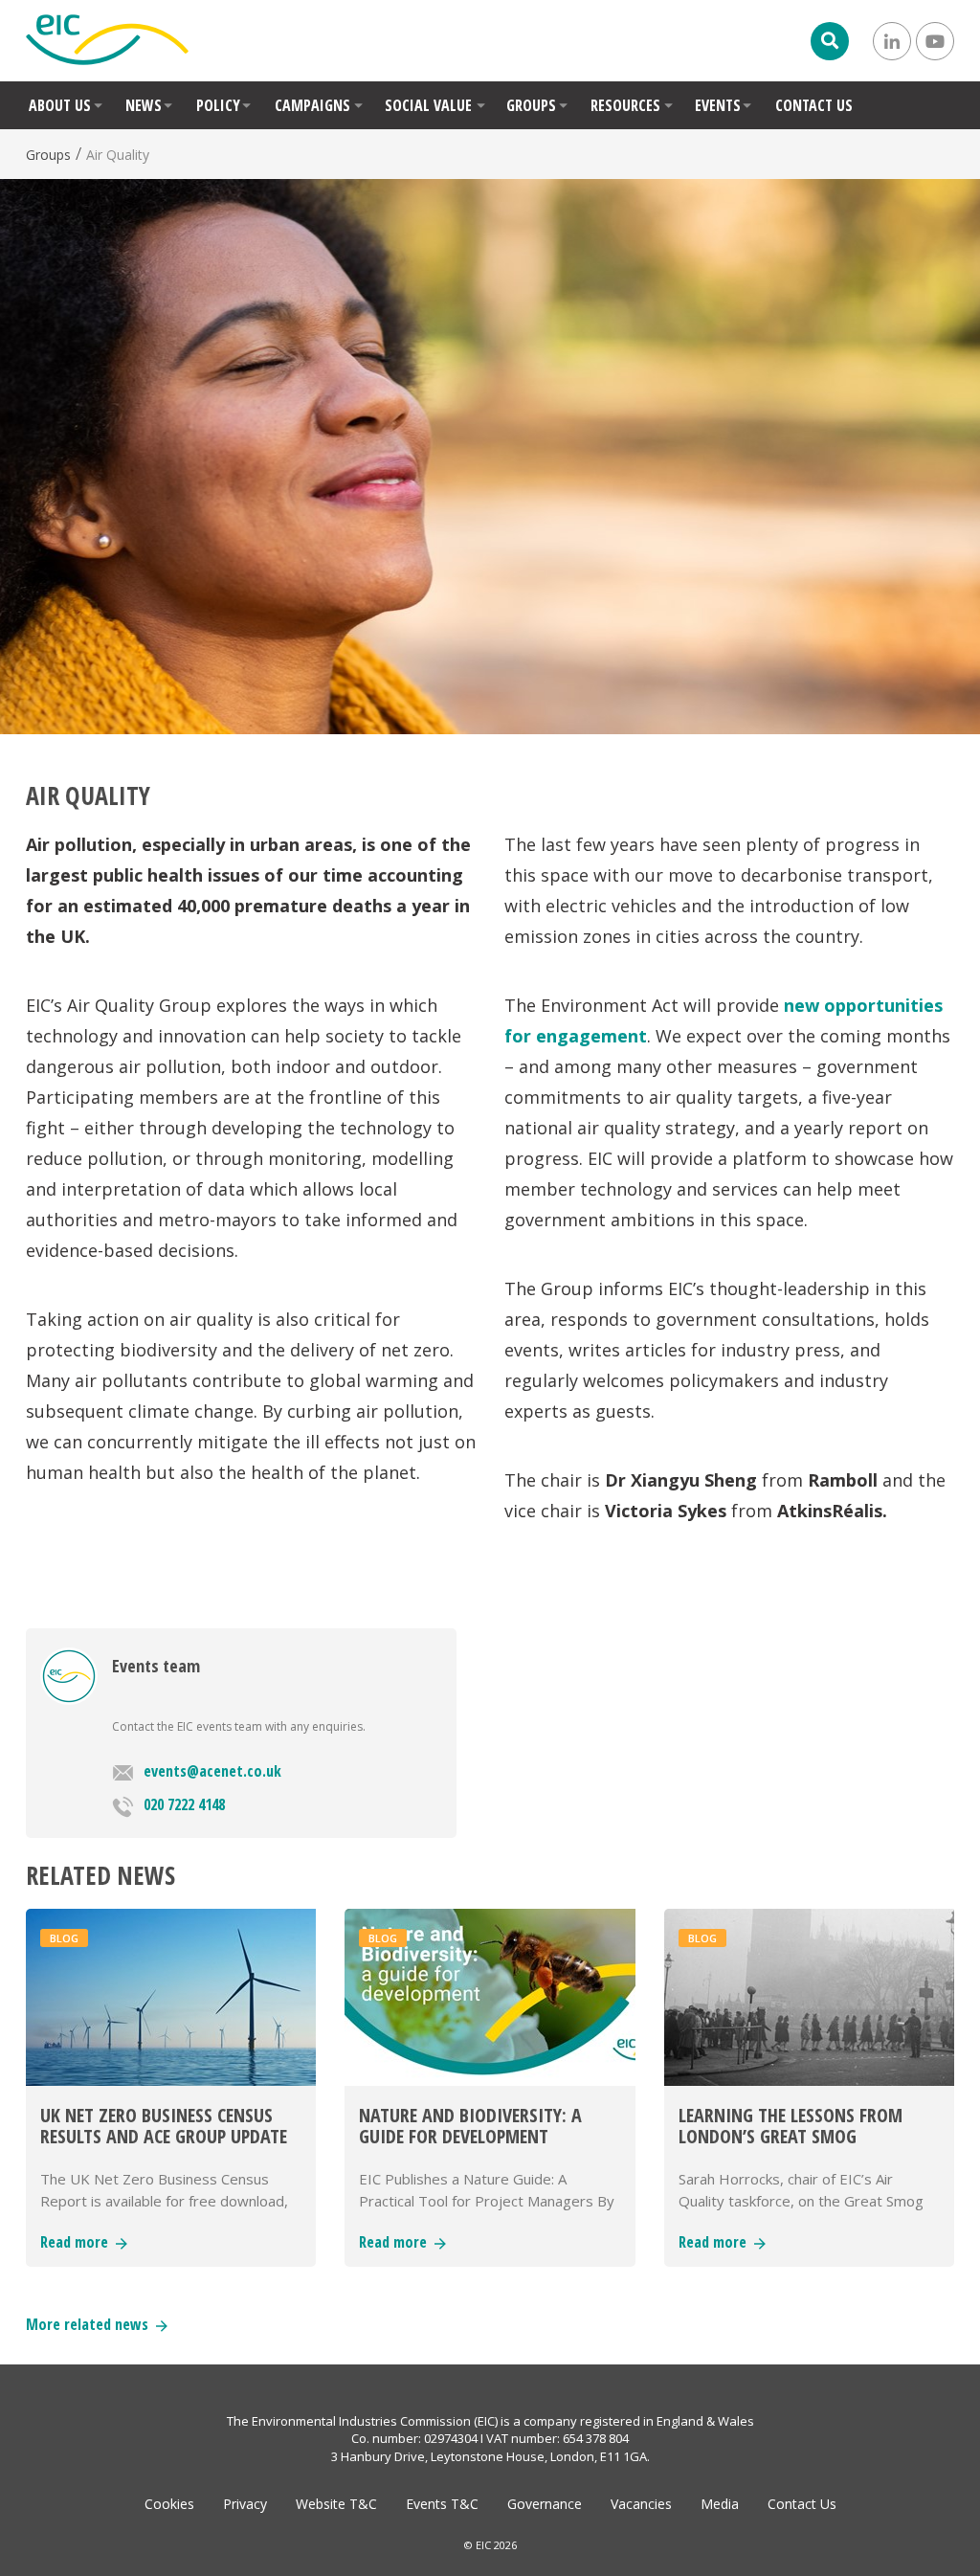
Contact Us (802, 2504)
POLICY (218, 105)
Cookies (169, 2504)
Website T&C (336, 2504)
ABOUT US (60, 105)
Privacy (245, 2504)
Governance (545, 2504)
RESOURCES (625, 105)
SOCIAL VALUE (428, 105)
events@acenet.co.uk (212, 1771)
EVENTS (718, 105)
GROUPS (531, 105)
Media (720, 2504)
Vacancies (641, 2504)
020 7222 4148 (184, 1804)
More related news (91, 2324)
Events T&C (442, 2504)
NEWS (144, 105)
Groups (48, 155)
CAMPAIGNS (312, 105)
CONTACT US (814, 105)
